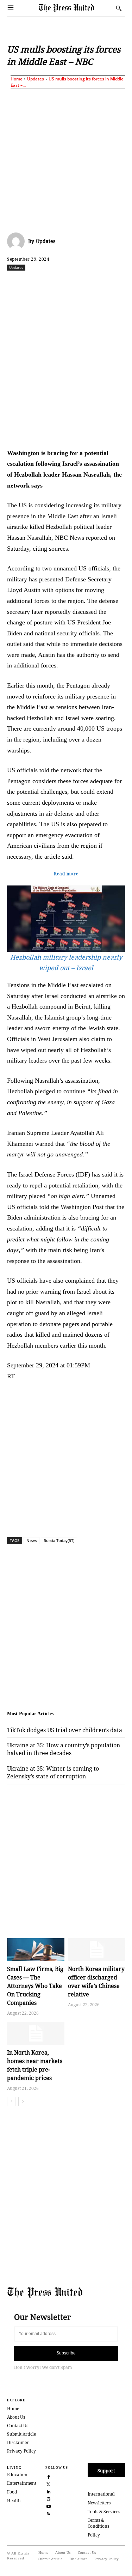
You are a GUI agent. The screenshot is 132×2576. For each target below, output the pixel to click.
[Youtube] (48, 2506)
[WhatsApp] (85, 283)
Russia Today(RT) (59, 1540)
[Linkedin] (101, 283)
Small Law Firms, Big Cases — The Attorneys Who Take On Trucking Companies (35, 1986)
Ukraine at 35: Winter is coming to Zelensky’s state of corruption (53, 1772)
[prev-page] (11, 2102)
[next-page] (23, 2102)
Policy (94, 2535)
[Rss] (48, 2513)
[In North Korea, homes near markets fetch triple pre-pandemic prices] (36, 2033)
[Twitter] (48, 2483)
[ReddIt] (69, 283)
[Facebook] (36, 283)
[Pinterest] (117, 283)
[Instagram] (48, 2498)
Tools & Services (104, 2512)
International (101, 2494)
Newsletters (99, 2503)
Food (12, 2492)
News (32, 1540)
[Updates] (18, 241)
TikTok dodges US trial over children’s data (65, 1730)
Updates (36, 79)
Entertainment (22, 2483)
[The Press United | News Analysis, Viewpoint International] (76, 8)
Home (17, 79)
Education (17, 2475)
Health (14, 2501)
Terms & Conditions (98, 2523)
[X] (52, 283)
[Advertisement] (66, 159)
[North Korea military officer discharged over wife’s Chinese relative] (97, 1950)
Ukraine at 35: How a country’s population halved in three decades (64, 1749)
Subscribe (66, 2353)
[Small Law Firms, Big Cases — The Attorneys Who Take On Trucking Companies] (36, 1950)
